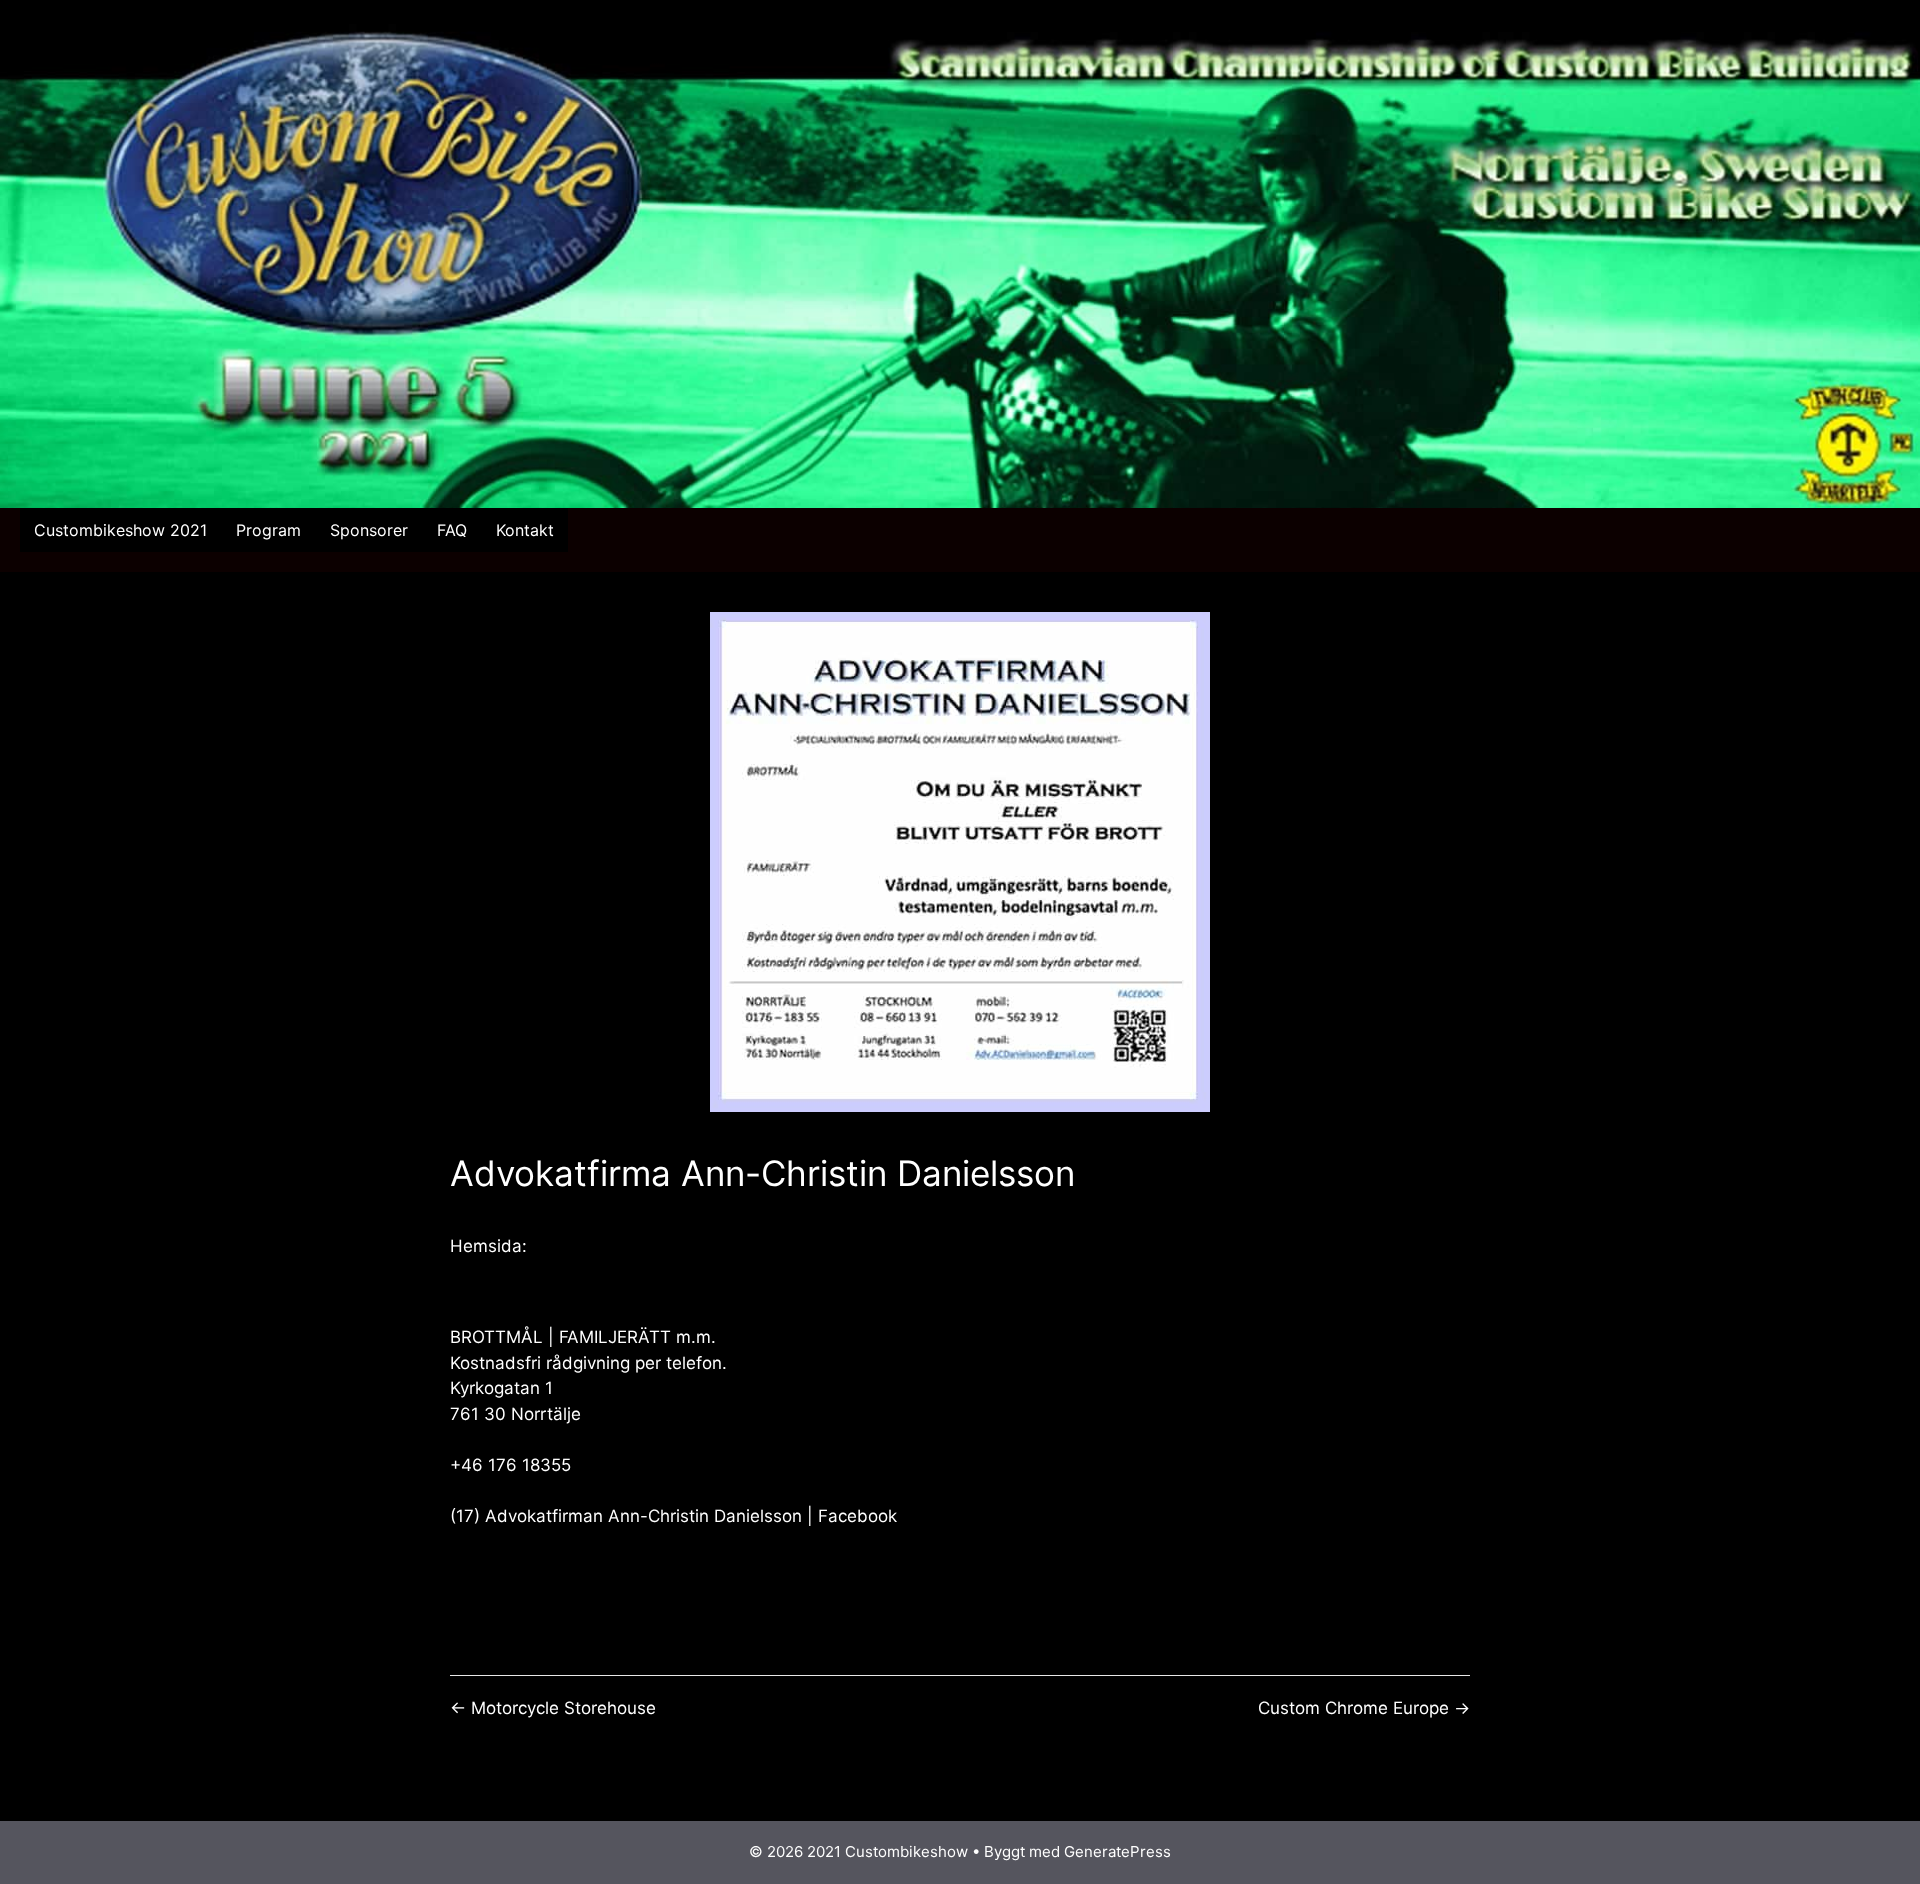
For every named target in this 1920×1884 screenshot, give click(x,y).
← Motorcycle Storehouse (553, 1708)
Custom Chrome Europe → (1364, 1708)
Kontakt (525, 530)
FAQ (452, 530)
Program (268, 530)
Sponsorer (369, 530)
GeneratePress (1117, 1851)
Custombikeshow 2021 (120, 530)
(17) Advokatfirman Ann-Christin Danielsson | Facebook (673, 1516)
